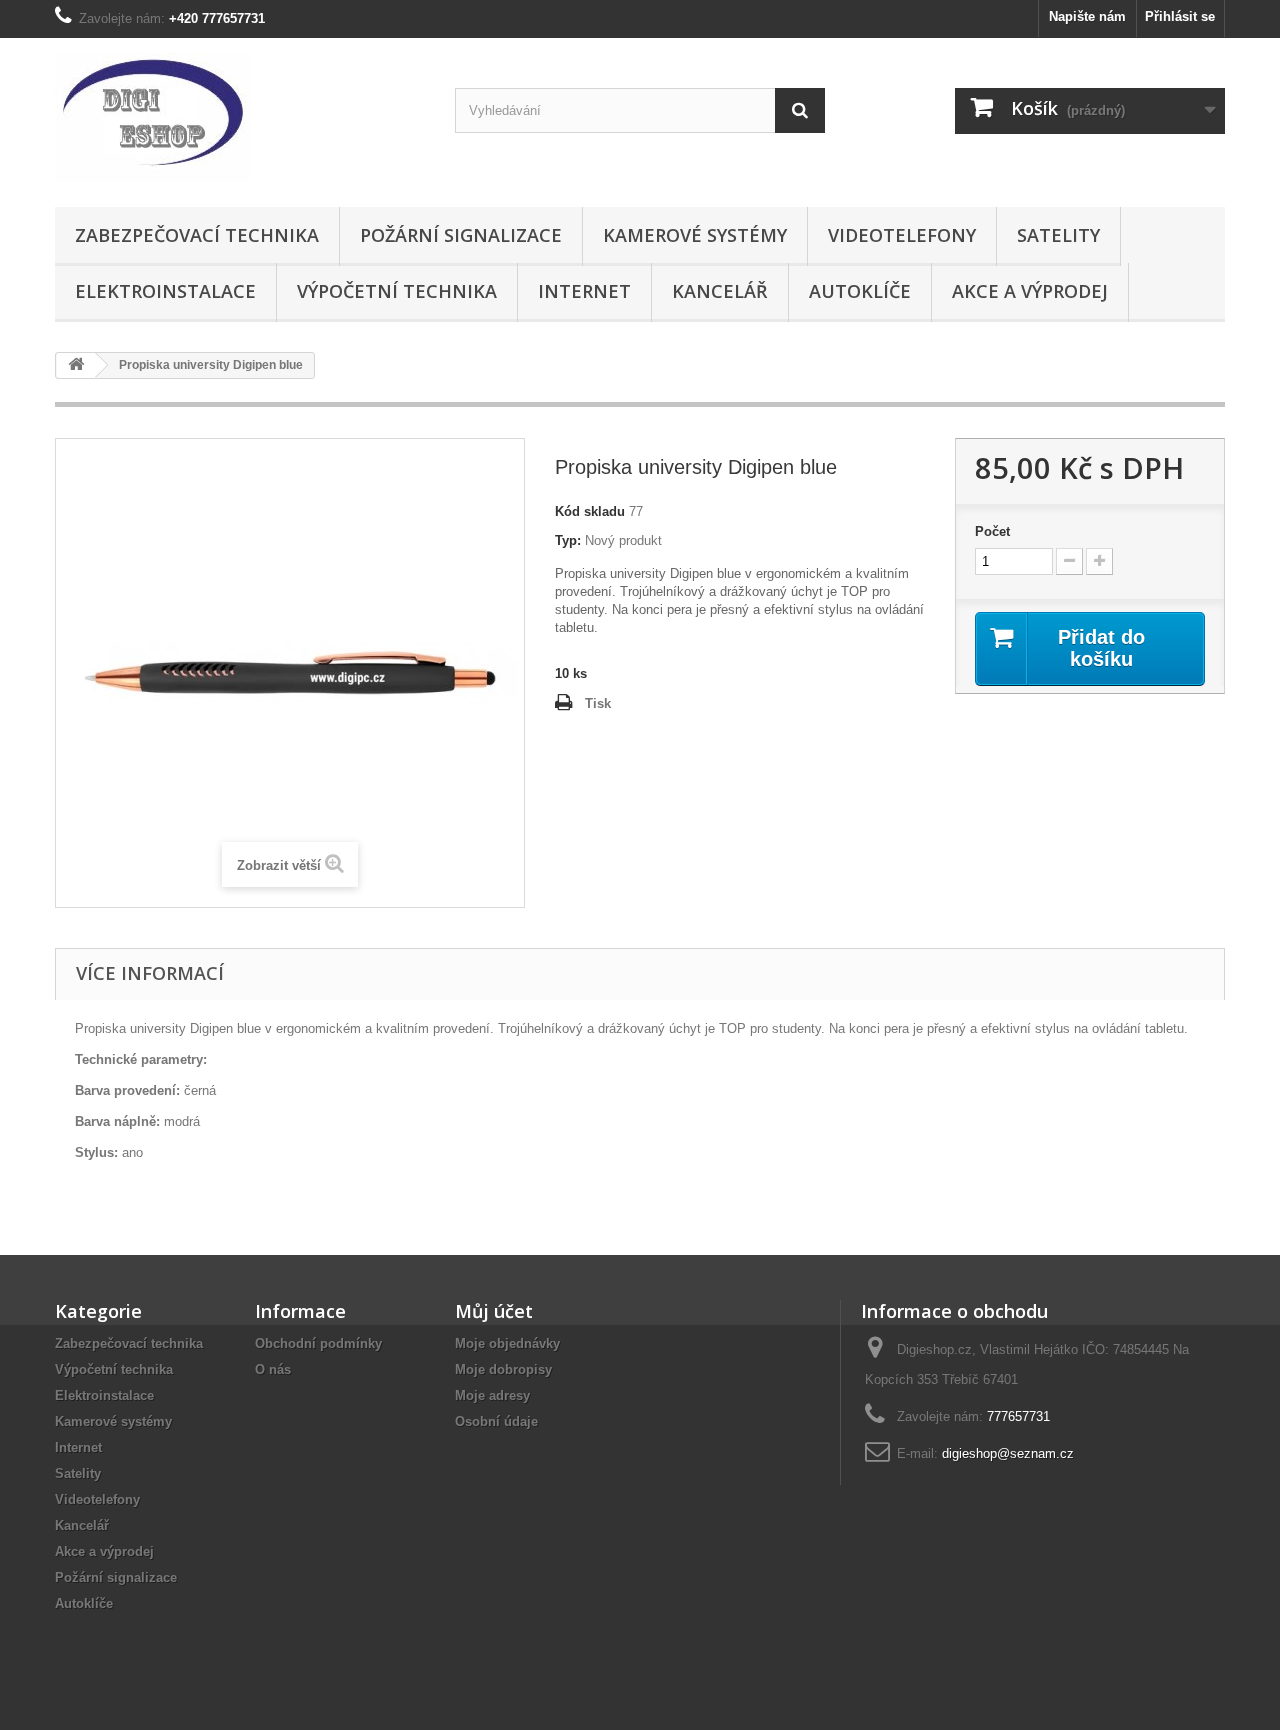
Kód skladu (590, 511)
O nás (273, 1369)
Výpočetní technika (397, 291)
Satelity (1058, 235)
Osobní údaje (496, 1421)
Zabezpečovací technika (197, 235)
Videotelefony (902, 235)
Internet (584, 291)
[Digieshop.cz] (240, 117)
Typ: (568, 540)
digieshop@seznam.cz (1008, 1453)
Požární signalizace (461, 235)
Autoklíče (860, 291)
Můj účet (494, 1311)
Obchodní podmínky (318, 1343)
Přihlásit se (1180, 16)
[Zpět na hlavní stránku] (76, 365)
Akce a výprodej (1030, 291)
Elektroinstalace (165, 291)
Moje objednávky (507, 1343)
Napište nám (1087, 16)
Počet (992, 531)
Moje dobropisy (503, 1369)
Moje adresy (492, 1395)
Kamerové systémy (695, 235)
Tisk (598, 703)
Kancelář (720, 291)
